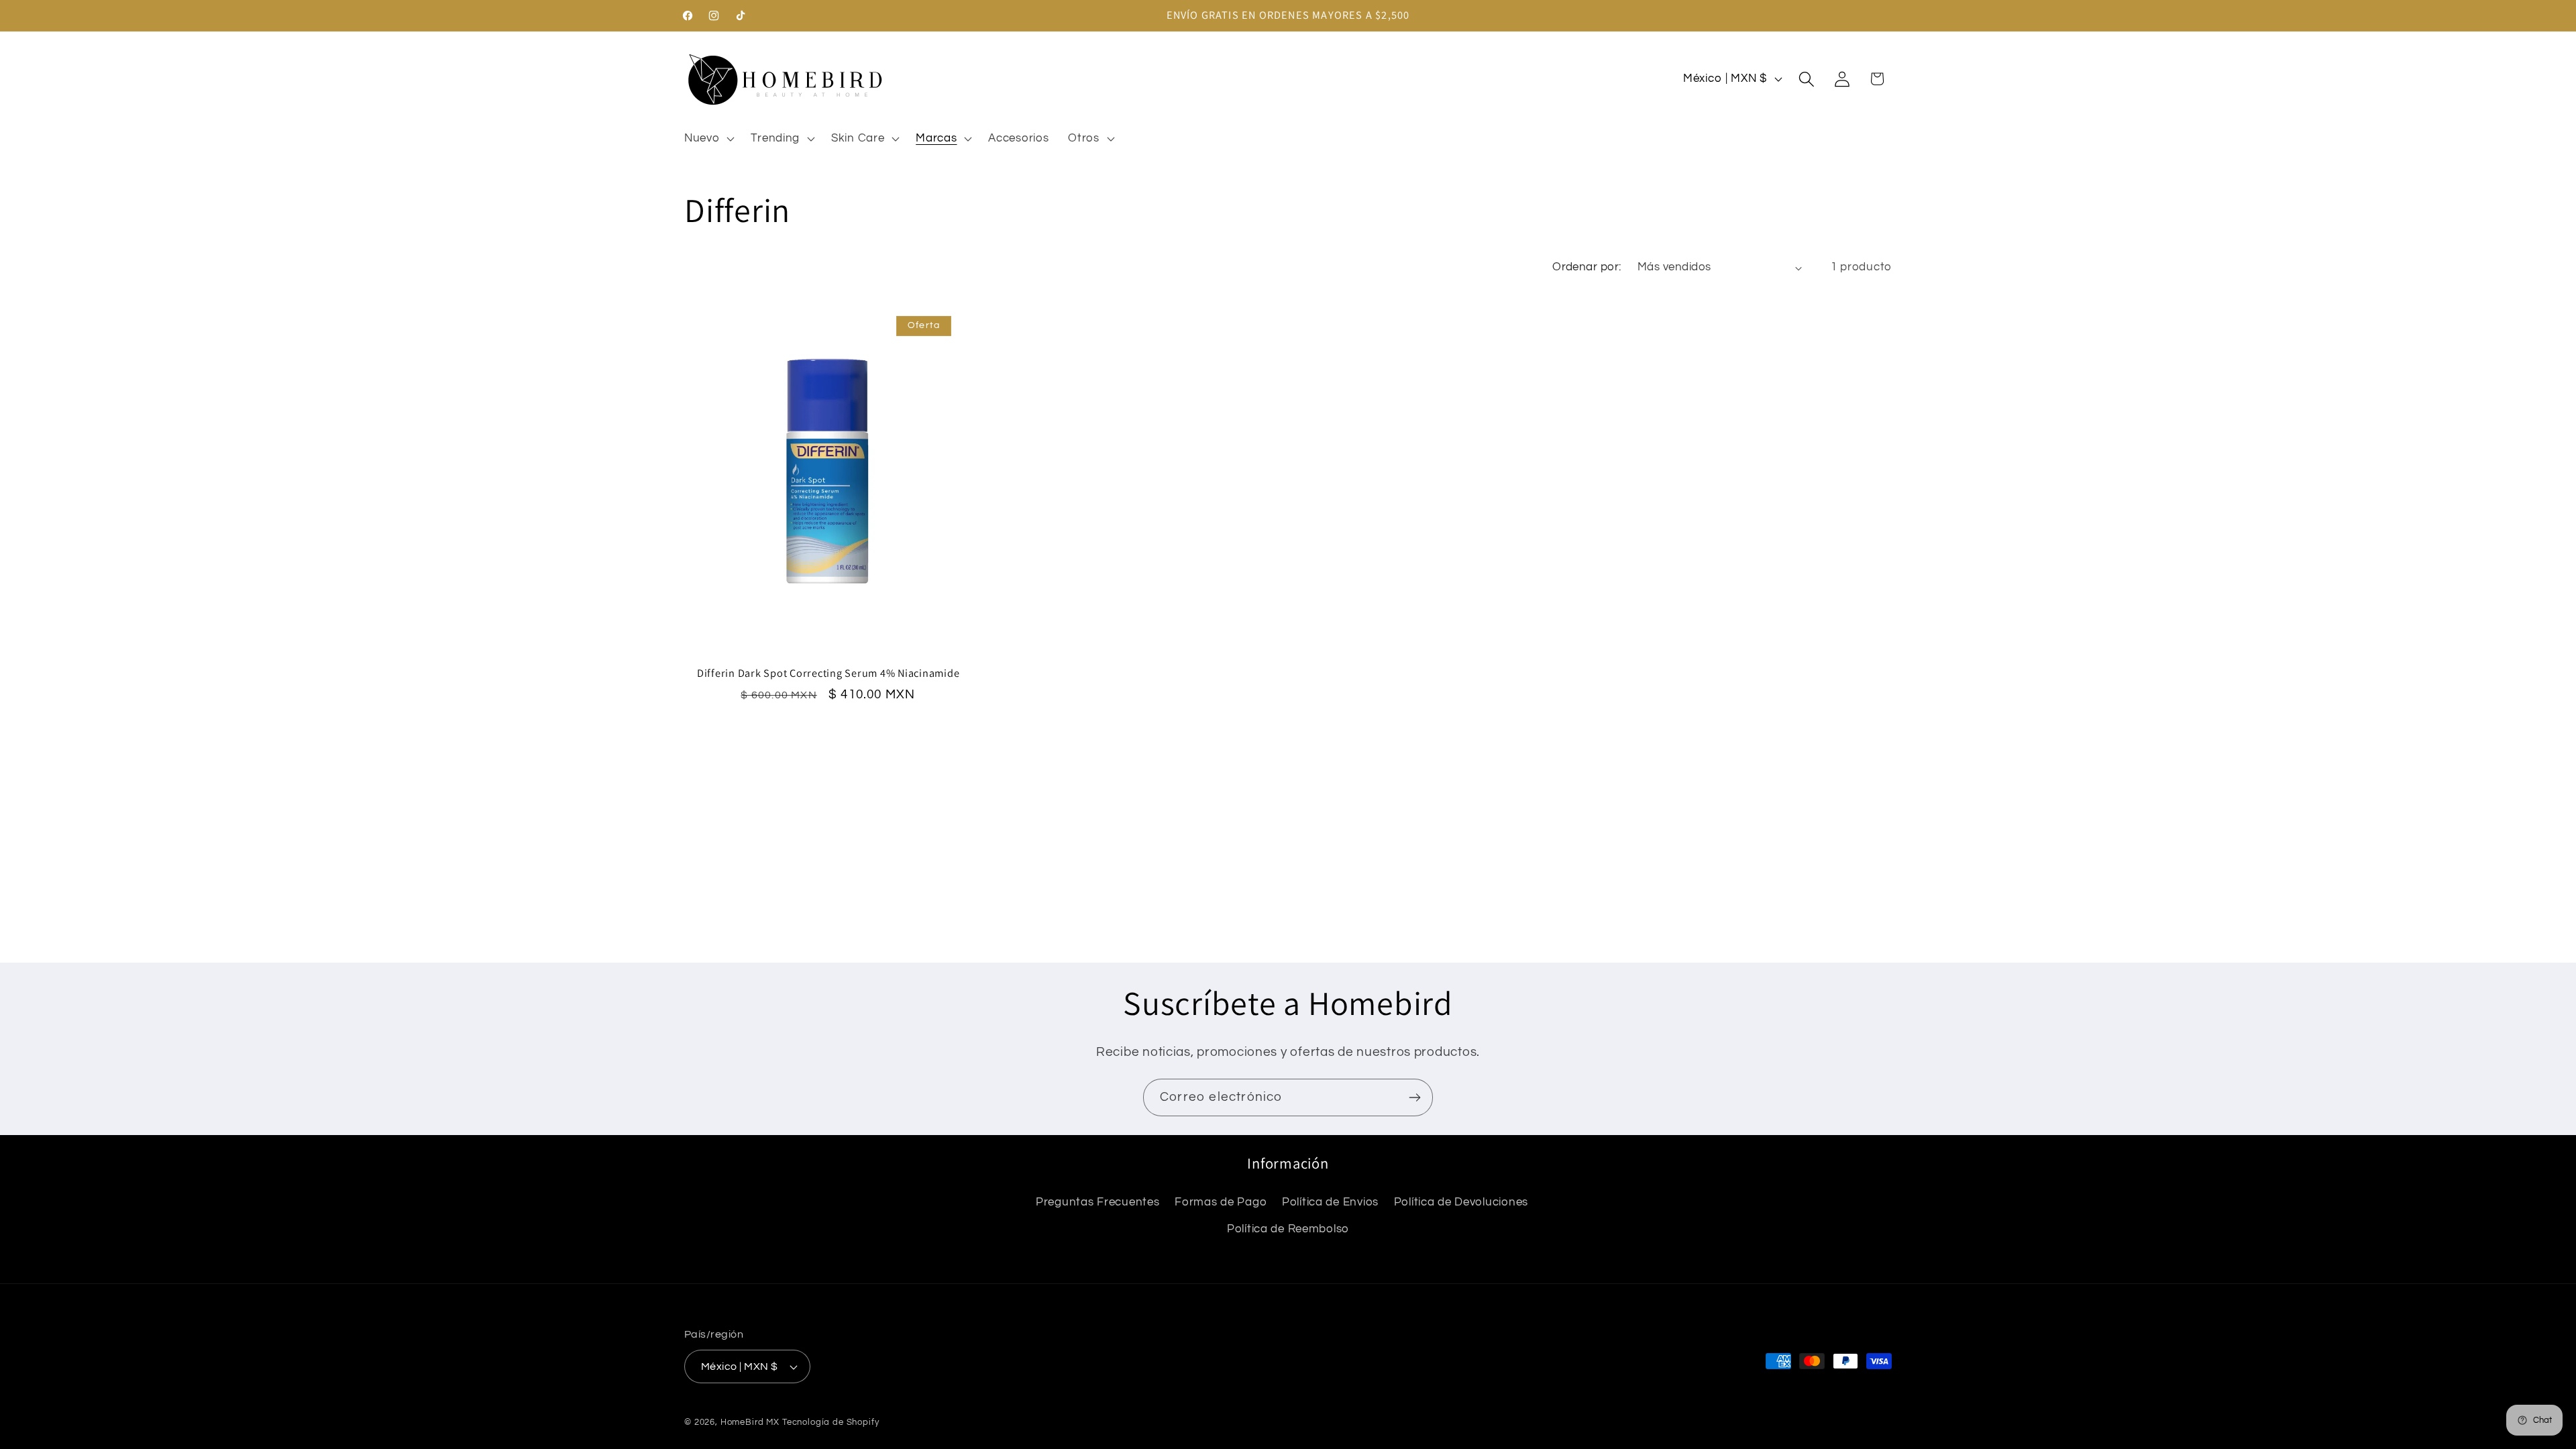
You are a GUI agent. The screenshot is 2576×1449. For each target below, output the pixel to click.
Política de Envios (1330, 1202)
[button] (708, 138)
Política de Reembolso (1288, 1229)
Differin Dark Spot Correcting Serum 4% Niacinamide (828, 673)
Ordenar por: (1587, 267)
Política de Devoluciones (1461, 1202)
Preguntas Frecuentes (1097, 1202)
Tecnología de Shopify (831, 1422)
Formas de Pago (1221, 1202)
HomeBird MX (750, 1422)
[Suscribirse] (1414, 1097)
